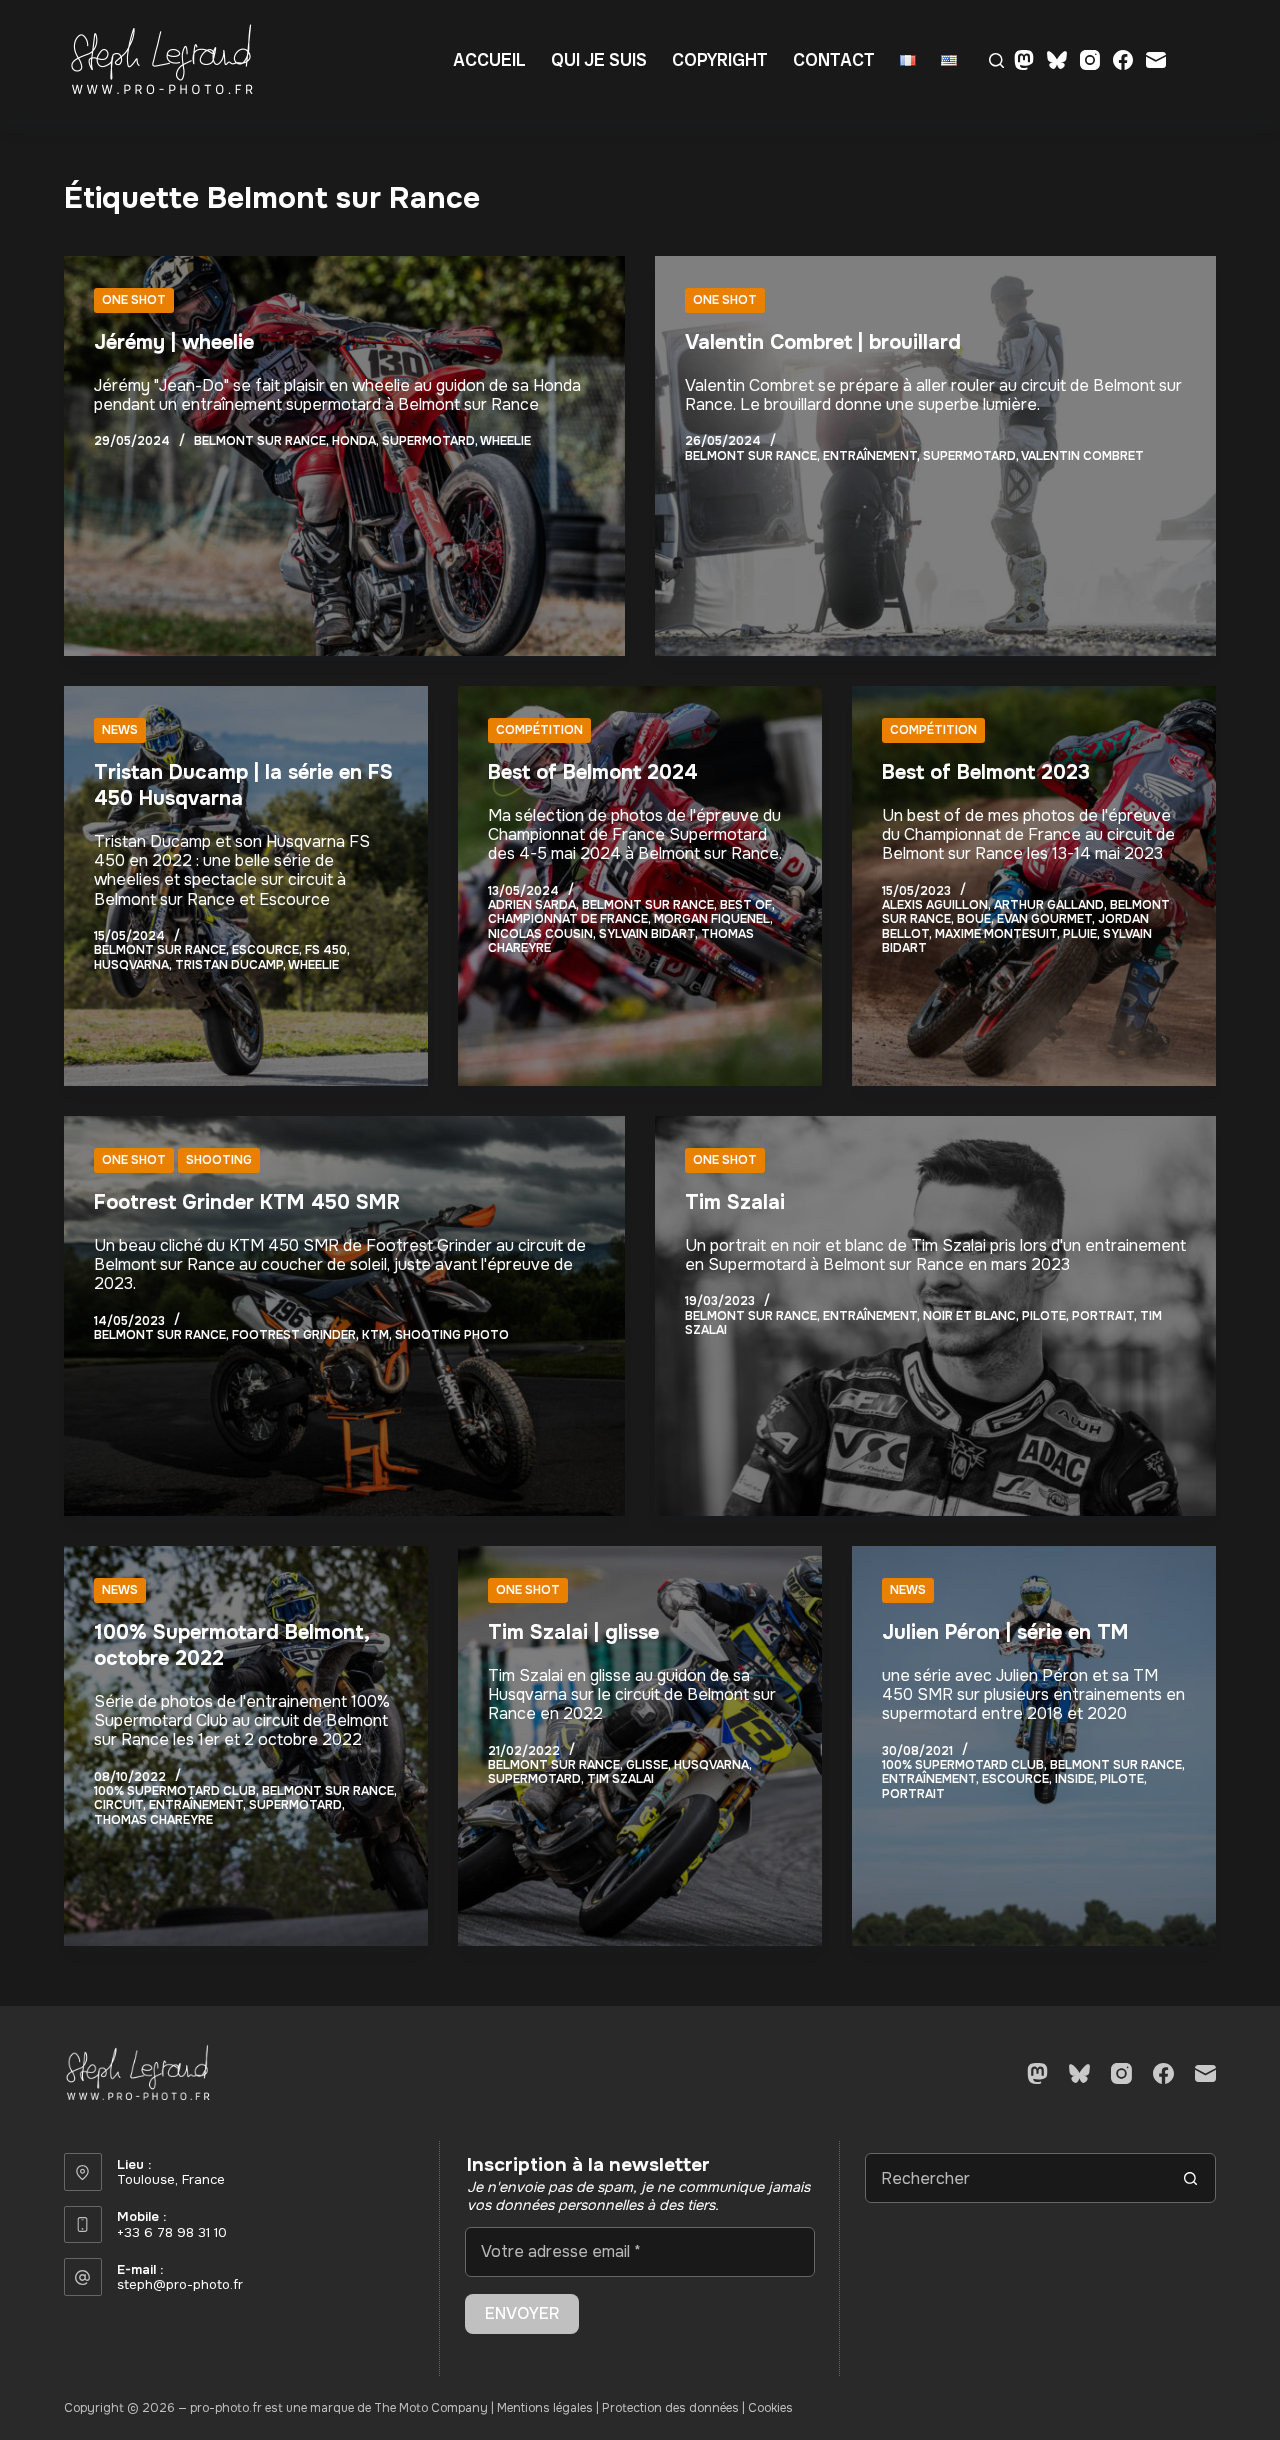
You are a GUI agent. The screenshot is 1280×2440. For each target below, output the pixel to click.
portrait (1103, 1316)
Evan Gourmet (1044, 919)
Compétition (539, 730)
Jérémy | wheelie (174, 342)
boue (974, 919)
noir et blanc (969, 1316)
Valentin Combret (1082, 456)
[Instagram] (1090, 60)
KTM (375, 1335)
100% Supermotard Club (175, 1791)
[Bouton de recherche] (1191, 2178)
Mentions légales (545, 2408)
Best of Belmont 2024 (593, 772)
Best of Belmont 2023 (986, 772)
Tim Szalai (735, 1202)
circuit (118, 1805)
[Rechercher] (996, 60)
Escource (265, 950)
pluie (1080, 934)
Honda (354, 441)
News (120, 730)
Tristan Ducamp (229, 965)
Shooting (219, 1160)
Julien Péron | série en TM (1005, 1632)
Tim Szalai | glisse (573, 1632)
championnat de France (568, 919)
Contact (834, 59)
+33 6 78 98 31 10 (172, 2232)
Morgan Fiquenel (712, 919)
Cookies (770, 2408)
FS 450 (326, 950)
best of (746, 905)
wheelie (505, 441)
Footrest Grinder (294, 1335)
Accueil (489, 59)
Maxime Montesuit (996, 934)
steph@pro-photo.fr (180, 2284)
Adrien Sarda (532, 905)
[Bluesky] (1057, 60)
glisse (647, 1765)
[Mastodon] (1024, 60)
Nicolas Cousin (540, 934)
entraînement (870, 456)
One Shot (134, 300)
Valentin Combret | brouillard (823, 342)
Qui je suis (599, 59)
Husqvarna (131, 965)
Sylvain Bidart (647, 934)
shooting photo (452, 1335)
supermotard (428, 441)
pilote (1044, 1316)
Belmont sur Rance (260, 441)
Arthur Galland (1049, 905)
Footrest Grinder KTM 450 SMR (247, 1202)
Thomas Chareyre (153, 1820)
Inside (1074, 1779)
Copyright (720, 59)
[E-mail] (1156, 60)
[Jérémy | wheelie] (344, 456)
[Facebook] (1123, 60)
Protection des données (670, 2408)
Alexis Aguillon (935, 905)
